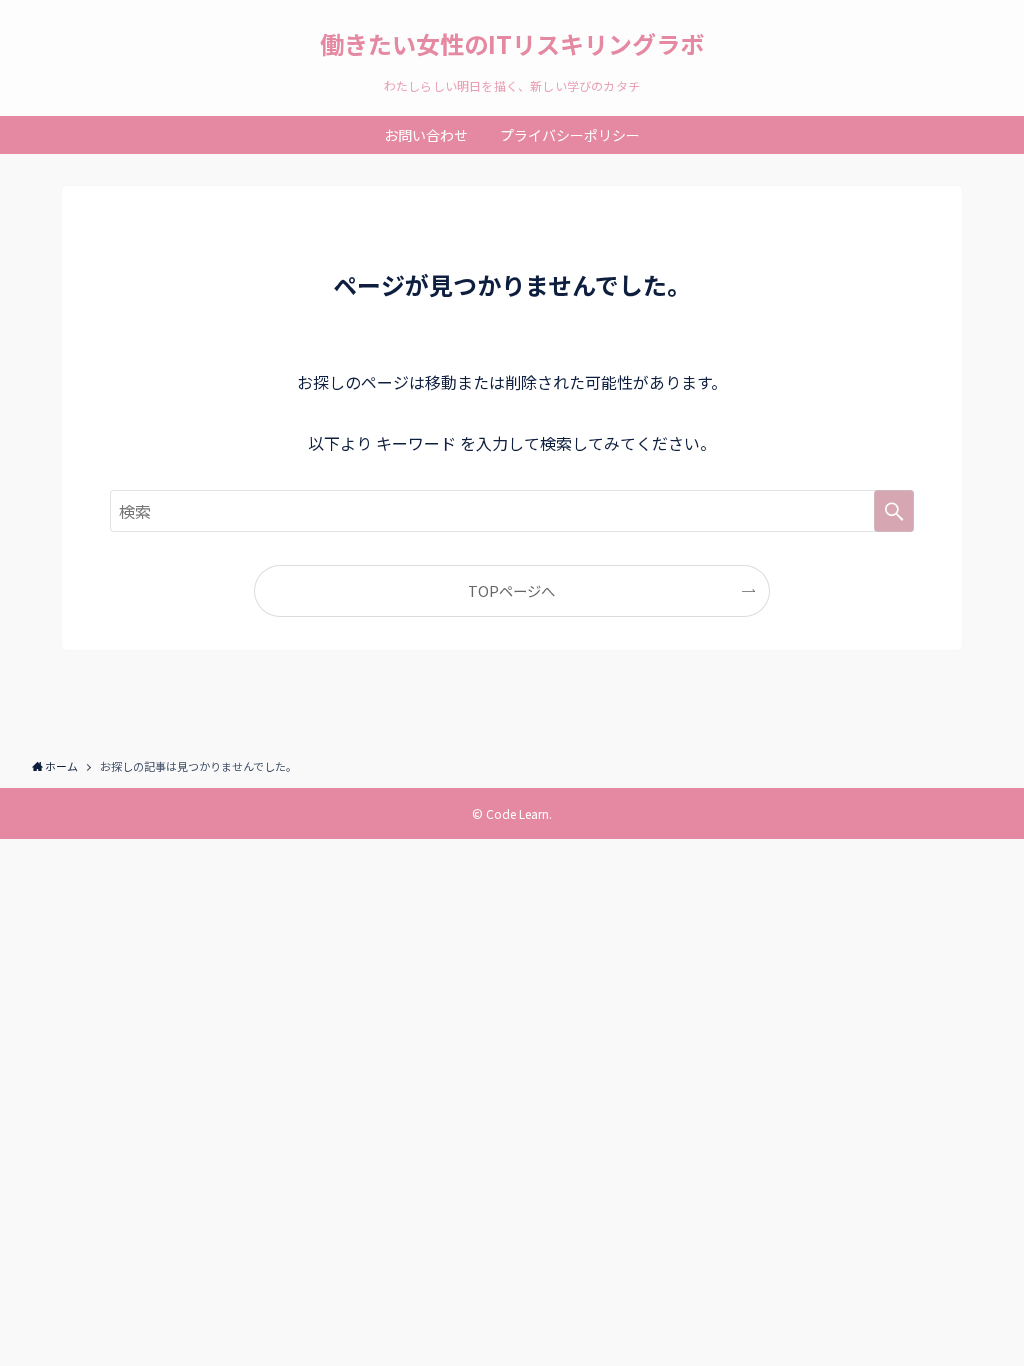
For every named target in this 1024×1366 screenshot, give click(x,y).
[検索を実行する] (894, 511)
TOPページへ (511, 590)
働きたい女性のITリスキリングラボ (512, 44)
